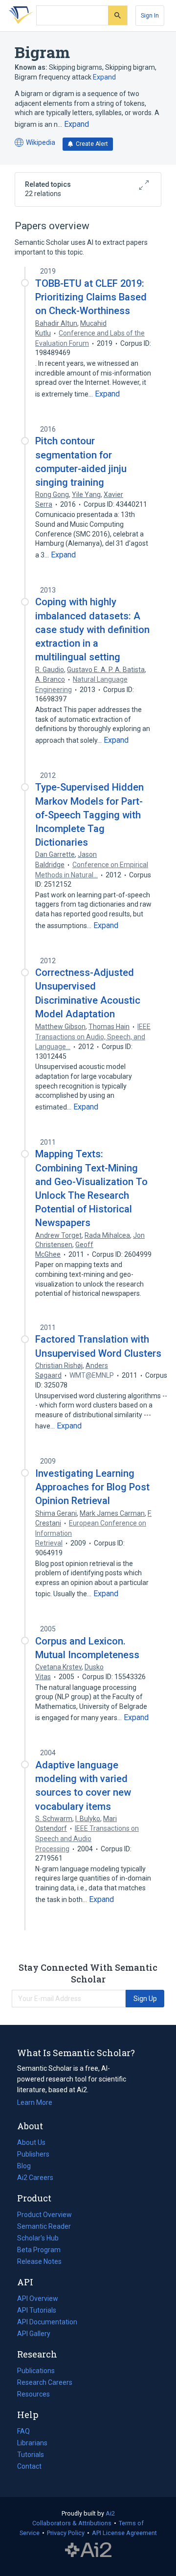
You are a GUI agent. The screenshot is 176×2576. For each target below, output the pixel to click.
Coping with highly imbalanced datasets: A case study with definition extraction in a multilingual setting (92, 629)
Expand (104, 77)
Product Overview (44, 2215)
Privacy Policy (66, 2533)
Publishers (33, 2154)
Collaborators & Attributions (72, 2523)
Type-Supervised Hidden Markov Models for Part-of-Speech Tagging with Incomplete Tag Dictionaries (89, 815)
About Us (31, 2142)
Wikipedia (35, 143)
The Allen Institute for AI (88, 2550)
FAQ (23, 2431)
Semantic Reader (44, 2226)
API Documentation (47, 2323)
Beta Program (39, 2250)
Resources (33, 2395)
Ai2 (110, 2513)
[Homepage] (19, 16)
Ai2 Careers (35, 2179)
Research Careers (45, 2383)
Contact (29, 2466)
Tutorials (31, 2455)
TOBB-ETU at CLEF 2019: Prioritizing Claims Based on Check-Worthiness (91, 297)
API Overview (38, 2299)
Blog (28, 2167)
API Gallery (34, 2334)
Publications (36, 2372)
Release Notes (39, 2261)
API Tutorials (37, 2310)
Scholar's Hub (38, 2238)
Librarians (32, 2443)
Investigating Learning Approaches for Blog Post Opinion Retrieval (92, 1487)
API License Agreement (124, 2533)
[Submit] (118, 15)
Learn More (35, 2102)
